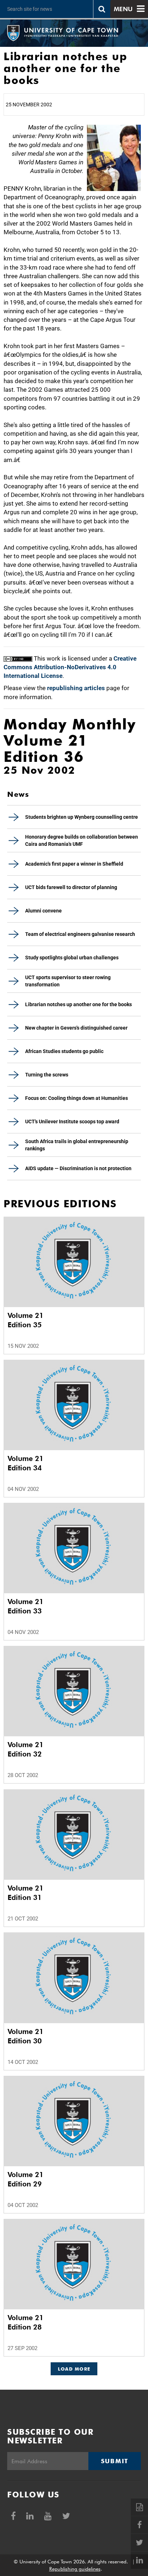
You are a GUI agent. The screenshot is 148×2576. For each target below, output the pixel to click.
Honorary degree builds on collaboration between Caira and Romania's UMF (82, 840)
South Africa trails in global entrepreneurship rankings (77, 1145)
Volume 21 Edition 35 (26, 1320)
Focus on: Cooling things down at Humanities (77, 1098)
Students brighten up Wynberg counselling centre (82, 817)
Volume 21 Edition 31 (26, 1893)
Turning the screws (47, 1075)
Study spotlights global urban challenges (72, 958)
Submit (115, 2461)
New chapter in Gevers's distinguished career (76, 1028)
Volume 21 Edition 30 (26, 2036)
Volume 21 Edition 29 (26, 2179)
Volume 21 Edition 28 (26, 2322)
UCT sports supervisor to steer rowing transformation (68, 981)
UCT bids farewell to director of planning (71, 887)
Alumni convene (43, 911)
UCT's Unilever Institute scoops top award (72, 1122)
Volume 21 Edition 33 (26, 1606)
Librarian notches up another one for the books (78, 1004)
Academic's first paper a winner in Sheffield (74, 864)
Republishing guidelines (75, 2569)
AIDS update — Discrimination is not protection (78, 1168)
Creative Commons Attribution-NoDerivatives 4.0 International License (70, 667)
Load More (74, 2369)
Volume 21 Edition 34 (26, 1463)
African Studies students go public (64, 1051)
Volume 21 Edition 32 (26, 1749)
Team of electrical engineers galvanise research (80, 934)
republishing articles (76, 688)
